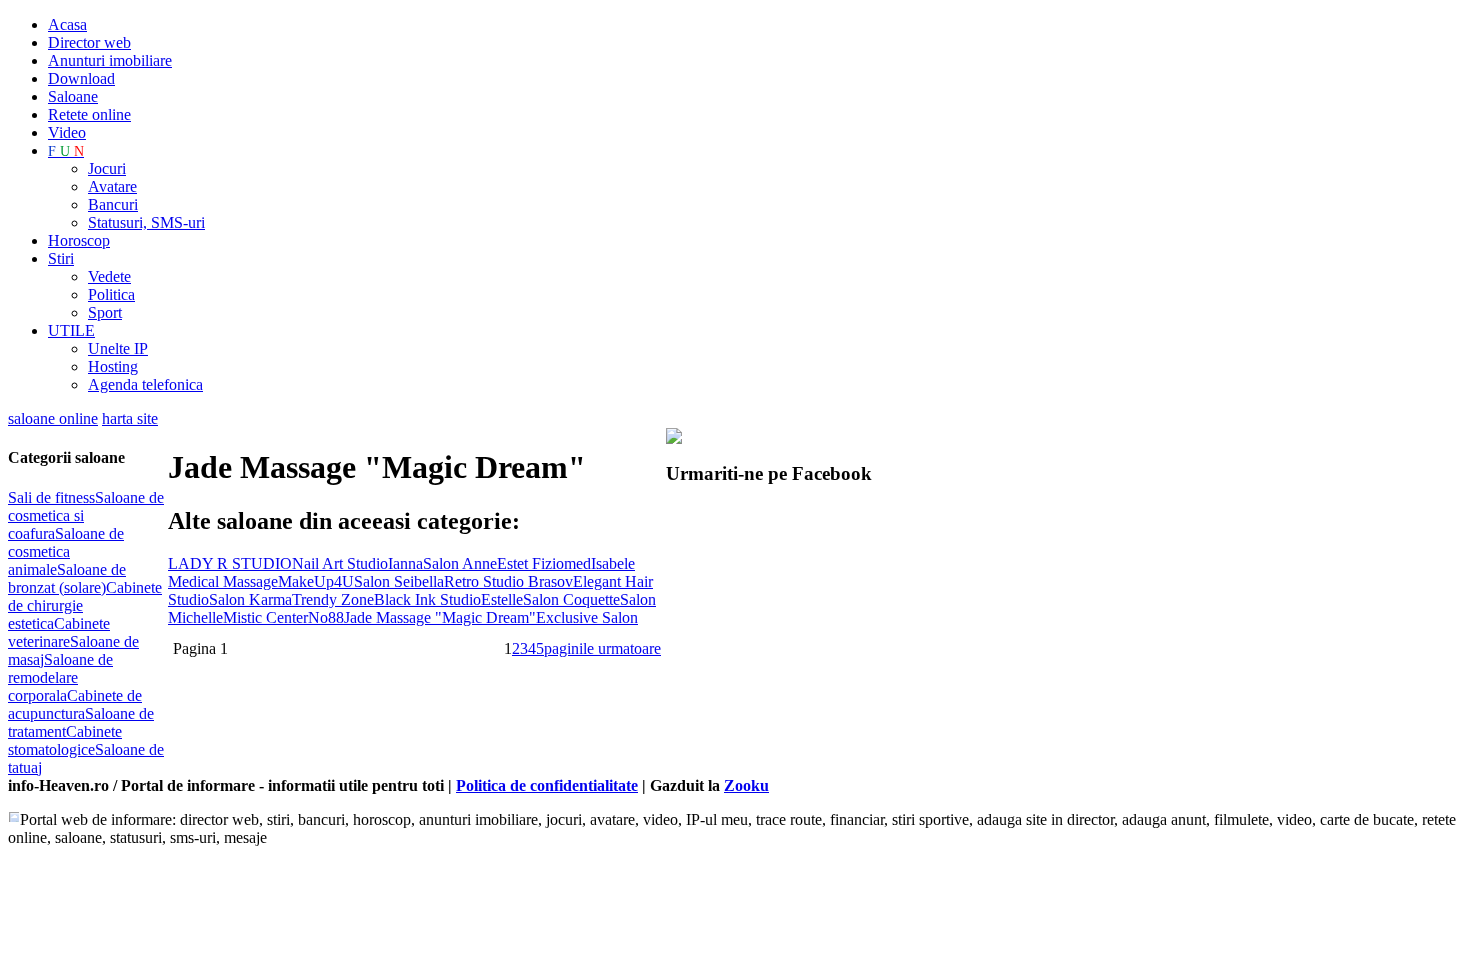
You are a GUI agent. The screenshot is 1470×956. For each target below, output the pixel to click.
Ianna (405, 563)
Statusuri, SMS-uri (146, 222)
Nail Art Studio (340, 563)
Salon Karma (250, 599)
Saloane (73, 96)
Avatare (112, 186)
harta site (130, 418)
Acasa (67, 24)
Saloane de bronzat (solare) (67, 578)
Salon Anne (460, 563)
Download (81, 78)
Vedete (109, 276)
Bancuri (113, 204)
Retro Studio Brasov (508, 581)
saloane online (53, 418)
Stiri (61, 258)
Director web (89, 42)
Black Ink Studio (427, 599)
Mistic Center (265, 617)
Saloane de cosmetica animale (66, 551)
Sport (105, 312)
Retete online (89, 114)
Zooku (746, 785)
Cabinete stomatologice (65, 740)
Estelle (502, 599)
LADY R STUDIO (230, 563)
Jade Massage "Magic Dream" (440, 617)
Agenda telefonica (145, 384)
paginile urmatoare (602, 648)
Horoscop (79, 240)
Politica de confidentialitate (547, 785)
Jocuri (107, 168)
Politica (111, 294)
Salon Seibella (399, 581)
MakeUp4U (316, 581)
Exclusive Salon (587, 617)
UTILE (71, 330)
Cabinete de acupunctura (75, 704)
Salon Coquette (571, 599)
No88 (326, 617)
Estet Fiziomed (544, 563)
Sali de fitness (51, 497)
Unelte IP (118, 348)
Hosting (113, 366)
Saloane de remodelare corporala (60, 677)
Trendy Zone (333, 599)
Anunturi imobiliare (110, 60)
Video (67, 132)
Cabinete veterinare (59, 632)
